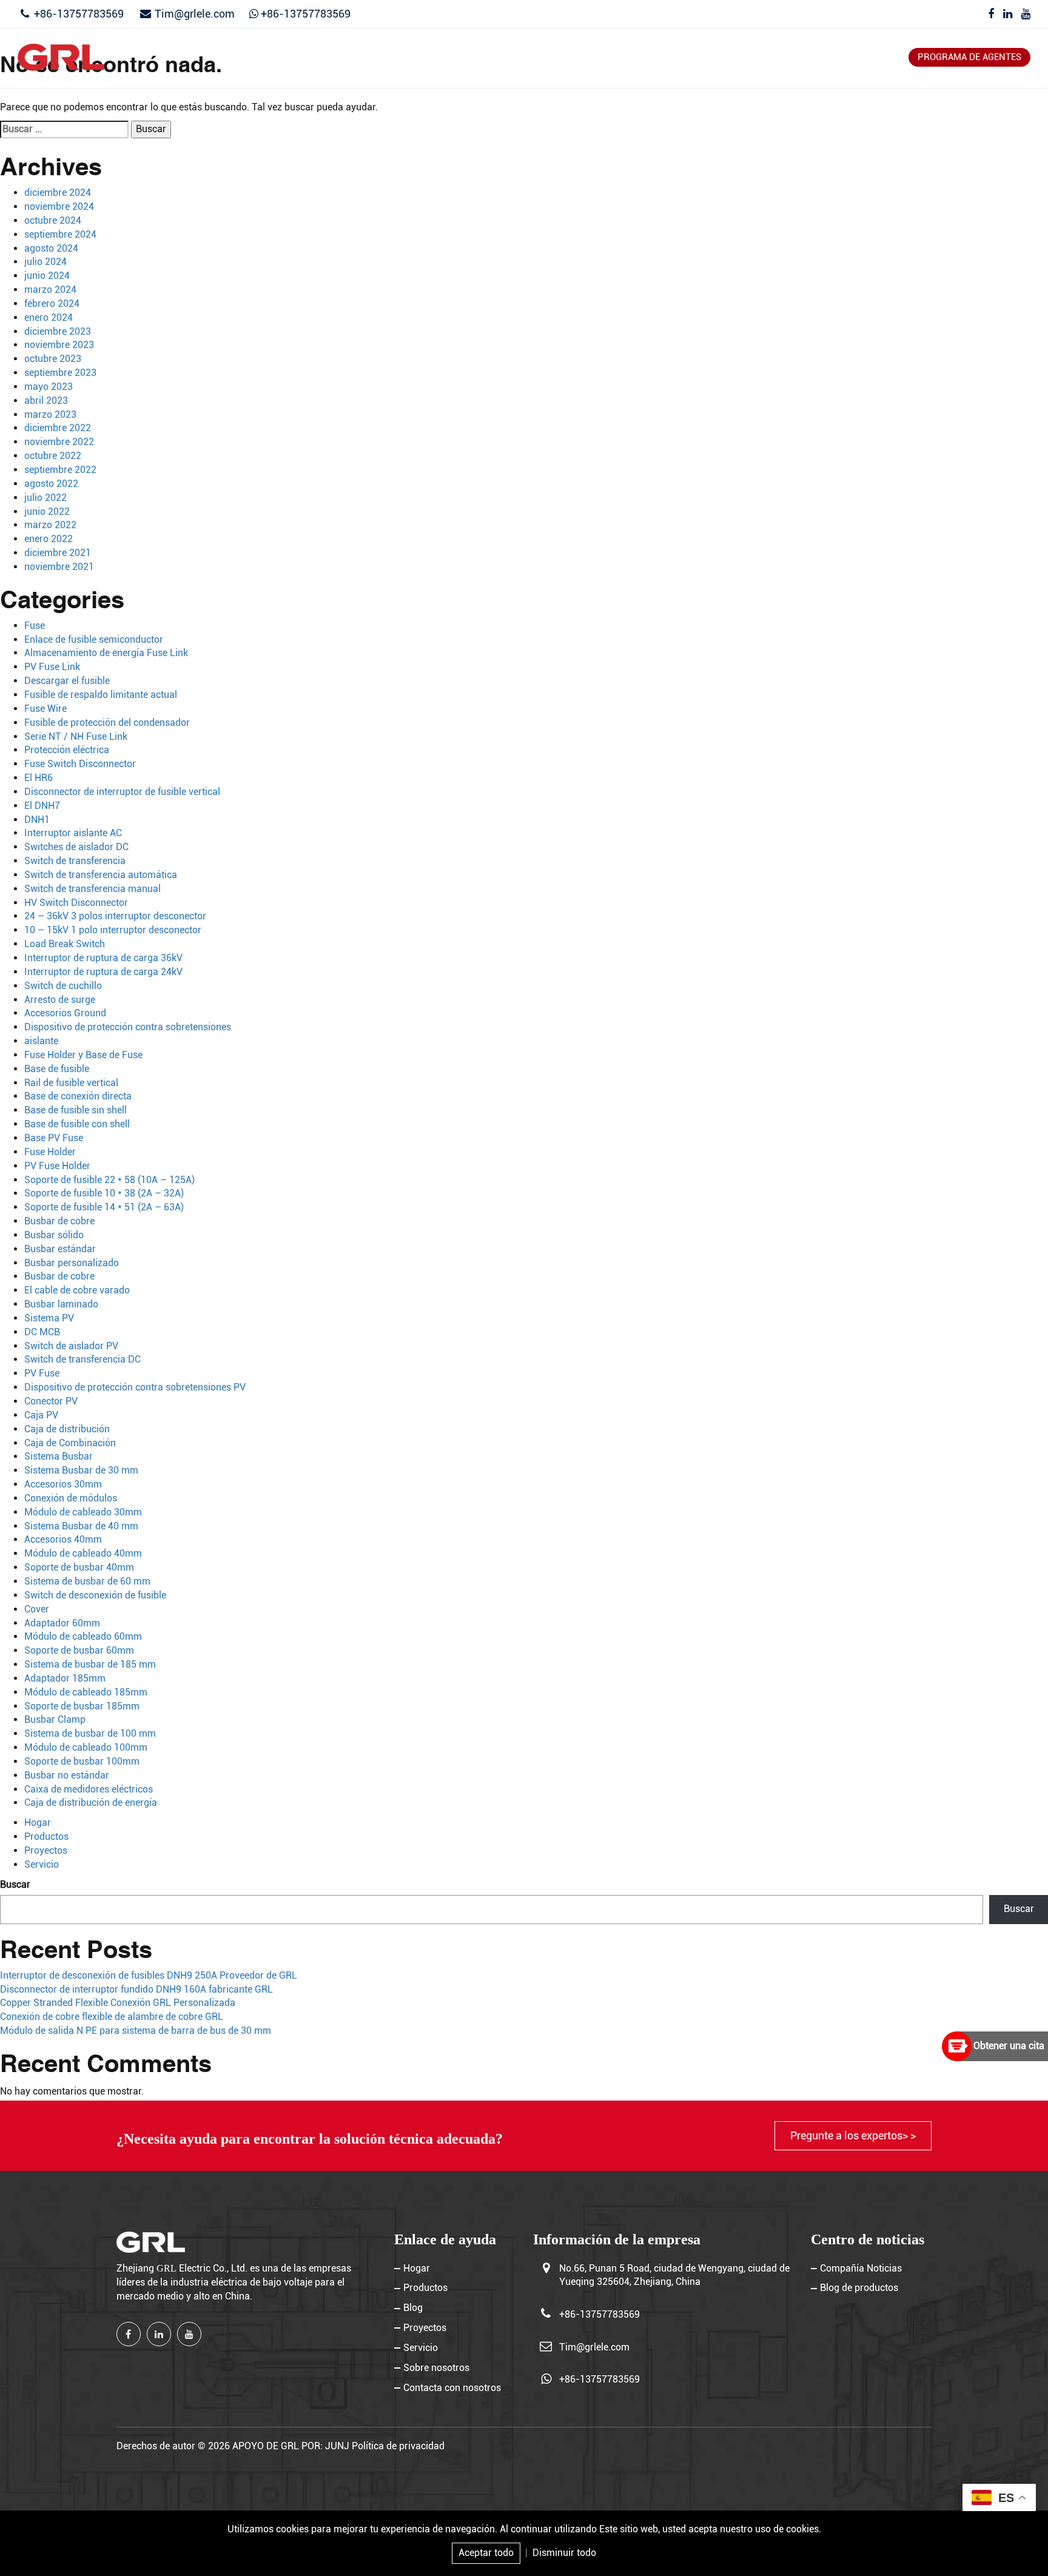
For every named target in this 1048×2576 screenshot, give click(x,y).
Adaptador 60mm (62, 1623)
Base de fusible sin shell (76, 1110)
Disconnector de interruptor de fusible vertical (122, 792)
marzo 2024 (50, 290)
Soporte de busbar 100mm (82, 1761)
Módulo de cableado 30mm (83, 1512)
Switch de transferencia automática (101, 875)
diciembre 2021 (58, 553)
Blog (487, 57)
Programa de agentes (969, 57)
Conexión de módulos (71, 1498)
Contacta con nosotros (806, 57)
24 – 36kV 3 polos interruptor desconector (115, 916)
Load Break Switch (65, 944)
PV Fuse (42, 1373)
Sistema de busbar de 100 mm (90, 1733)
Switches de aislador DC (76, 847)
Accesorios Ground (65, 1013)
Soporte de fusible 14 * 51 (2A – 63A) (104, 1207)
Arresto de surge (60, 1000)
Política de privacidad (398, 2446)
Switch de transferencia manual (92, 889)
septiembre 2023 (60, 373)
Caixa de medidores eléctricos (89, 1789)
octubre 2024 (53, 220)
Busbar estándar (60, 1249)
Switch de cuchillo (63, 986)
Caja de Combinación (70, 1443)
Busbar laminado (61, 1304)
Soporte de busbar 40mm (79, 1567)
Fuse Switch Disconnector (80, 764)
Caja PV (41, 1415)
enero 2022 (49, 539)
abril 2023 (46, 401)
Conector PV (51, 1401)
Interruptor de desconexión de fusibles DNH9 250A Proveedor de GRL (149, 1975)
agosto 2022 (51, 484)
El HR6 (39, 778)
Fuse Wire (45, 709)
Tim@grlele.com (195, 14)
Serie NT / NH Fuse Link (76, 736)
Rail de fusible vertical (71, 1083)
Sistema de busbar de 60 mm (87, 1581)
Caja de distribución (67, 1429)
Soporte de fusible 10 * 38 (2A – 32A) (104, 1193)
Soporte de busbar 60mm (79, 1650)
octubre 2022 (53, 456)
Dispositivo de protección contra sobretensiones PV (135, 1387)
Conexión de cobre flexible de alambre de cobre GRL (112, 2017)
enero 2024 (49, 317)
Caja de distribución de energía (91, 1803)
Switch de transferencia (75, 861)
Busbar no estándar (67, 1775)
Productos (430, 57)
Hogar (370, 57)
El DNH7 (42, 806)
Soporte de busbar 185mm (82, 1706)
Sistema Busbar (59, 1456)
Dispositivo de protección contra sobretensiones (128, 1027)
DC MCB (42, 1332)
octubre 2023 (53, 359)
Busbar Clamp (55, 1719)
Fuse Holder (50, 1152)
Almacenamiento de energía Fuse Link (106, 653)
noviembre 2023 (59, 345)
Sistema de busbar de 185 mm (90, 1664)
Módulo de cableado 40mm (83, 1553)
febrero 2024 (52, 304)
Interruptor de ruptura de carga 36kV (103, 958)
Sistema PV (49, 1318)
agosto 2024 (51, 248)
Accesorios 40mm (63, 1539)
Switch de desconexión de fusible (95, 1595)
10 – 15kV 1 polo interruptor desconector (113, 930)
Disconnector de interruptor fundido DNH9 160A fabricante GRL (136, 1989)
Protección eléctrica (67, 750)
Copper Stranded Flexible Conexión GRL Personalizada (118, 2003)
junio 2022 (47, 512)
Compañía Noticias (861, 2268)
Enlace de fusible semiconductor (94, 639)
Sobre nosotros (687, 57)
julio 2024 (45, 262)
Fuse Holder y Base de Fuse (83, 1055)
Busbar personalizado (72, 1263)
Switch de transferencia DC (82, 1359)
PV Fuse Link (52, 667)
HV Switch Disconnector (76, 903)
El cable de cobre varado (77, 1290)
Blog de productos (859, 2288)
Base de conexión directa (78, 1096)
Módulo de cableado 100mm (86, 1747)
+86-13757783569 (78, 14)
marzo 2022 (50, 525)
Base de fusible (57, 1069)
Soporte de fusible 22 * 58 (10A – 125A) (109, 1180)
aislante (41, 1041)
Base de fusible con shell (77, 1124)
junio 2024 (47, 276)
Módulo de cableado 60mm (83, 1636)
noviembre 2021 (59, 567)
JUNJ (337, 2446)
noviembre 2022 (59, 442)
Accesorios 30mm (63, 1484)
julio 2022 (45, 498)
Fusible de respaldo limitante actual (101, 695)
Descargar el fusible (67, 681)
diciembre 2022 (58, 428)
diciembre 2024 (58, 193)
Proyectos (542, 57)
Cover (37, 1609)
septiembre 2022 (60, 470)
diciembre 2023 (58, 331)
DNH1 (37, 820)
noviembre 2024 (59, 206)
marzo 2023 (50, 414)
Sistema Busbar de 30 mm (81, 1470)
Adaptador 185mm (65, 1678)
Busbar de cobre (59, 1221)
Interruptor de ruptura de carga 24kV (103, 972)
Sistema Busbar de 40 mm (81, 1526)
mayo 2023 (49, 387)
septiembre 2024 (60, 234)
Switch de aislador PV (71, 1346)
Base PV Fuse (54, 1138)
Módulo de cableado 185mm (86, 1692)
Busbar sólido (54, 1235)
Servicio (608, 57)
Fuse (35, 626)
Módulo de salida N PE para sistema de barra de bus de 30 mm (136, 2031)
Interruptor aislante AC (73, 833)
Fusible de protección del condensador (107, 723)
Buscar (15, 1884)
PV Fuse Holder (57, 1166)
